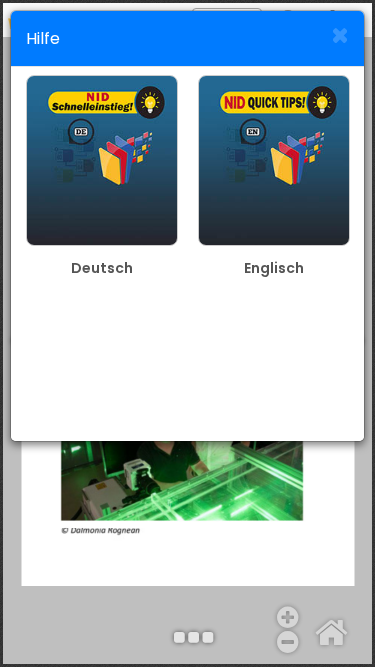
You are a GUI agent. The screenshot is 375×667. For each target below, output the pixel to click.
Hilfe (43, 38)
